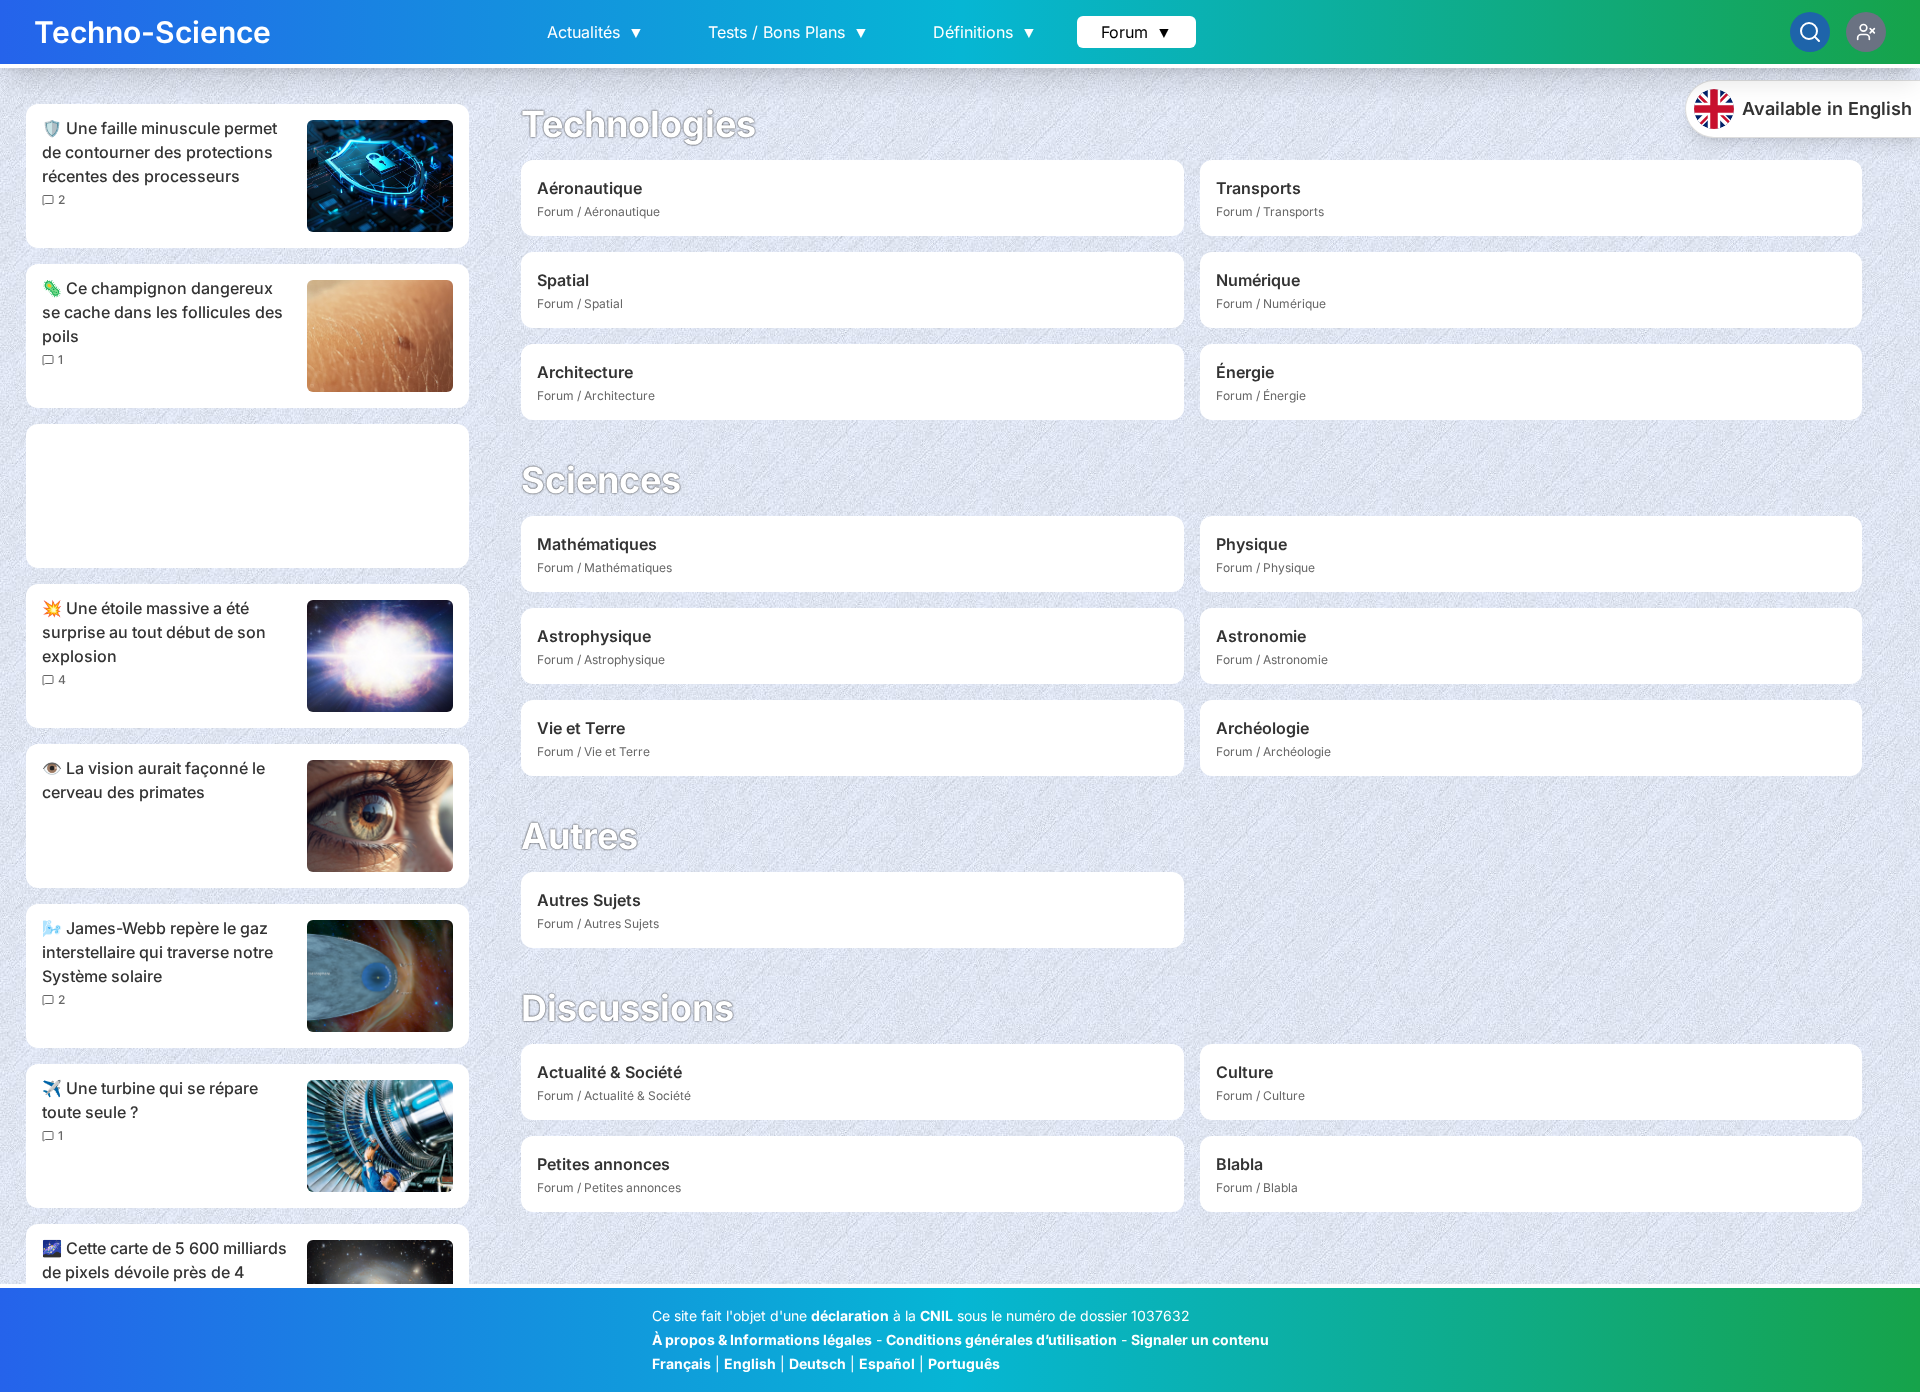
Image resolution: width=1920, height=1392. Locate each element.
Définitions (985, 32)
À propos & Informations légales (762, 1339)
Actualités (595, 32)
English (750, 1363)
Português (964, 1363)
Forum (1136, 32)
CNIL (936, 1315)
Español (887, 1363)
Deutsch (817, 1363)
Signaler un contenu (1200, 1339)
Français (681, 1363)
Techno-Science (152, 32)
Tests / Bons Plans (788, 32)
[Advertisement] (247, 496)
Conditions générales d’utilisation (1001, 1339)
